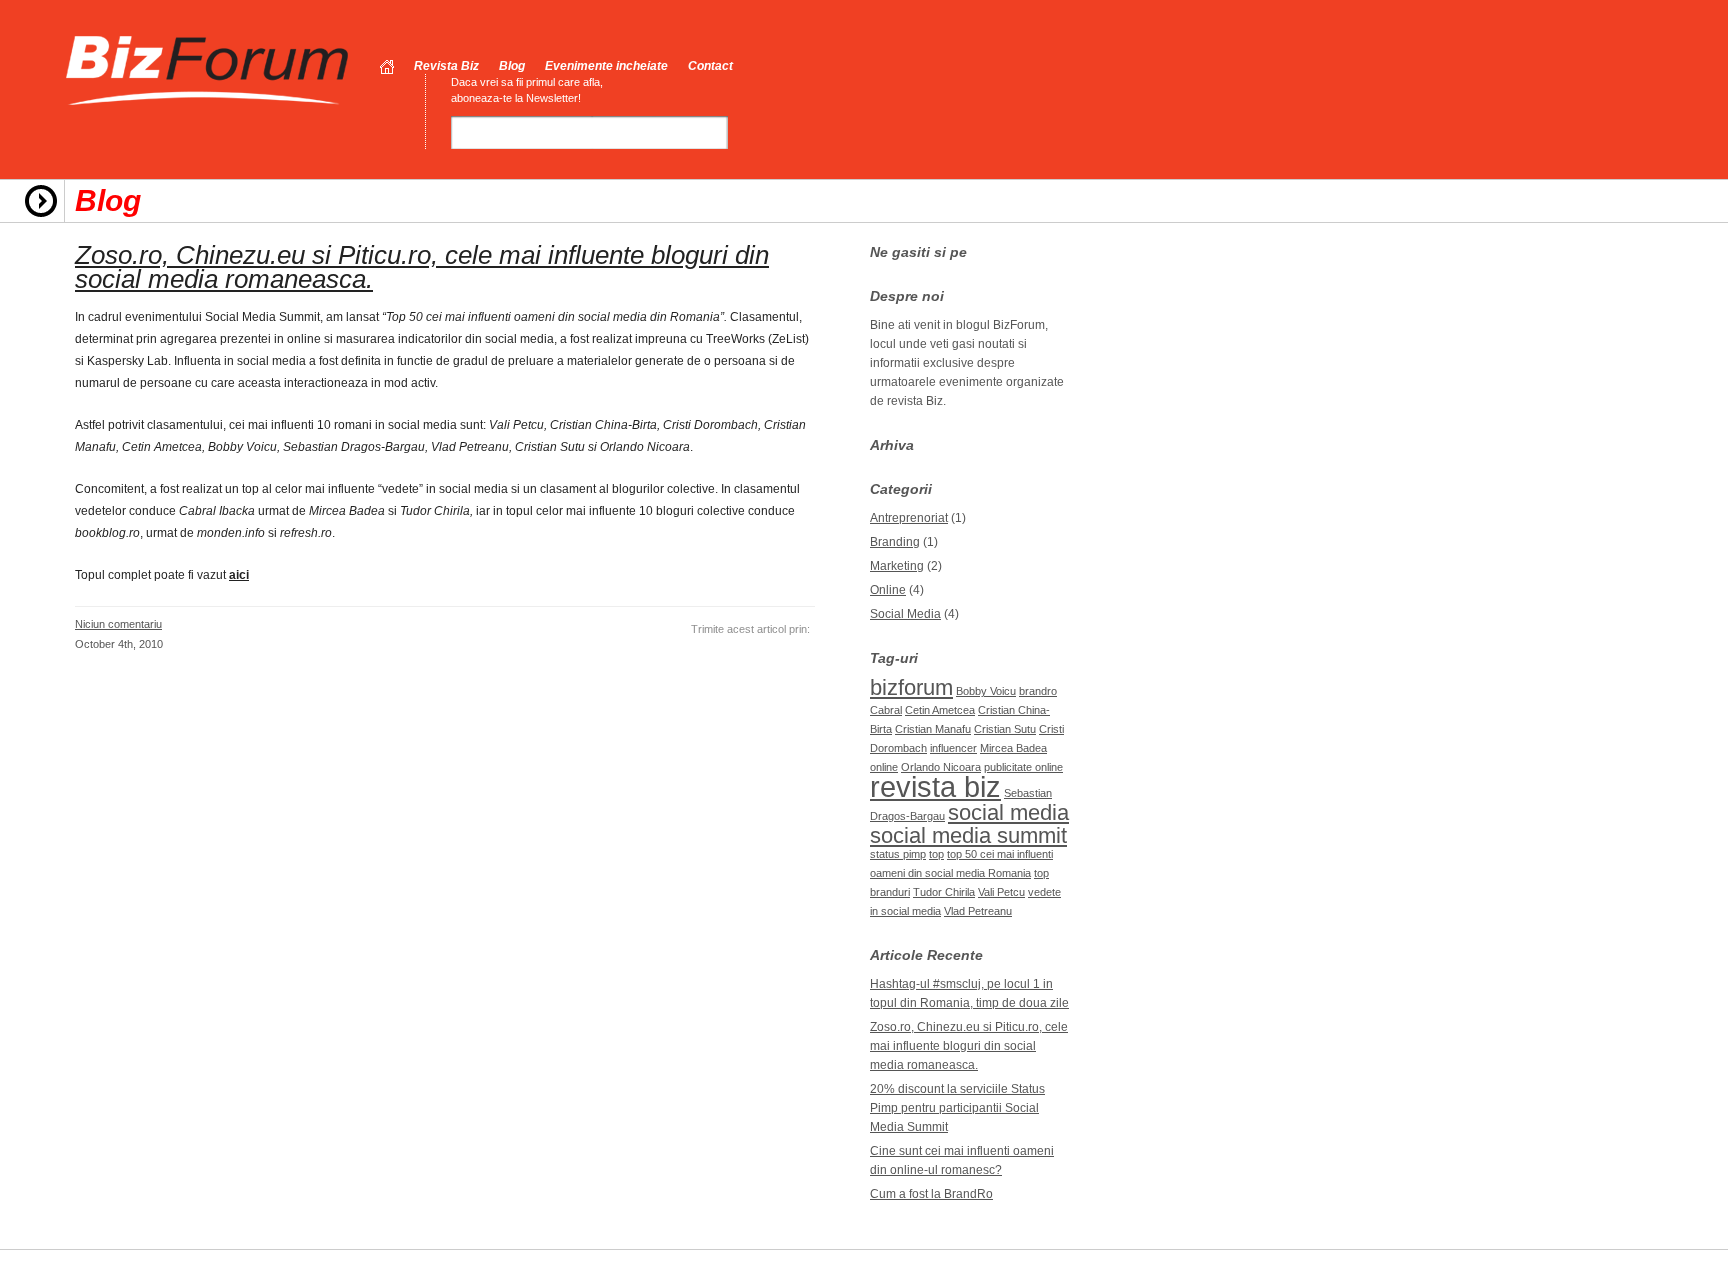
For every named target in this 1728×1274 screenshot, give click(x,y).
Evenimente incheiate (606, 66)
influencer (953, 748)
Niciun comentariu (118, 624)
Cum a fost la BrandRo (931, 1194)
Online (888, 590)
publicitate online (1023, 767)
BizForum (207, 71)
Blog (512, 66)
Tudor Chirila (944, 892)
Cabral (886, 710)
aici (239, 575)
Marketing (897, 566)
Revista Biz (446, 66)
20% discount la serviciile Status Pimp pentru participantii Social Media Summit (957, 1108)
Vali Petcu (1001, 892)
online (884, 767)
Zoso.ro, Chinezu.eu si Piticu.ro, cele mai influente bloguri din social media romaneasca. (422, 267)
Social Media (905, 614)
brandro (1038, 691)
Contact (710, 66)
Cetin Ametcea (940, 710)
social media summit (968, 835)
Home (387, 67)
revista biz (935, 786)
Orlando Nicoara (941, 767)
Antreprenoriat (909, 518)
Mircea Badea (1013, 748)
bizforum (911, 687)
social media (1008, 812)
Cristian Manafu (933, 729)
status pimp (898, 854)
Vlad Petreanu (978, 911)
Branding (895, 542)
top (936, 854)
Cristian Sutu (1005, 729)
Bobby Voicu (986, 691)
